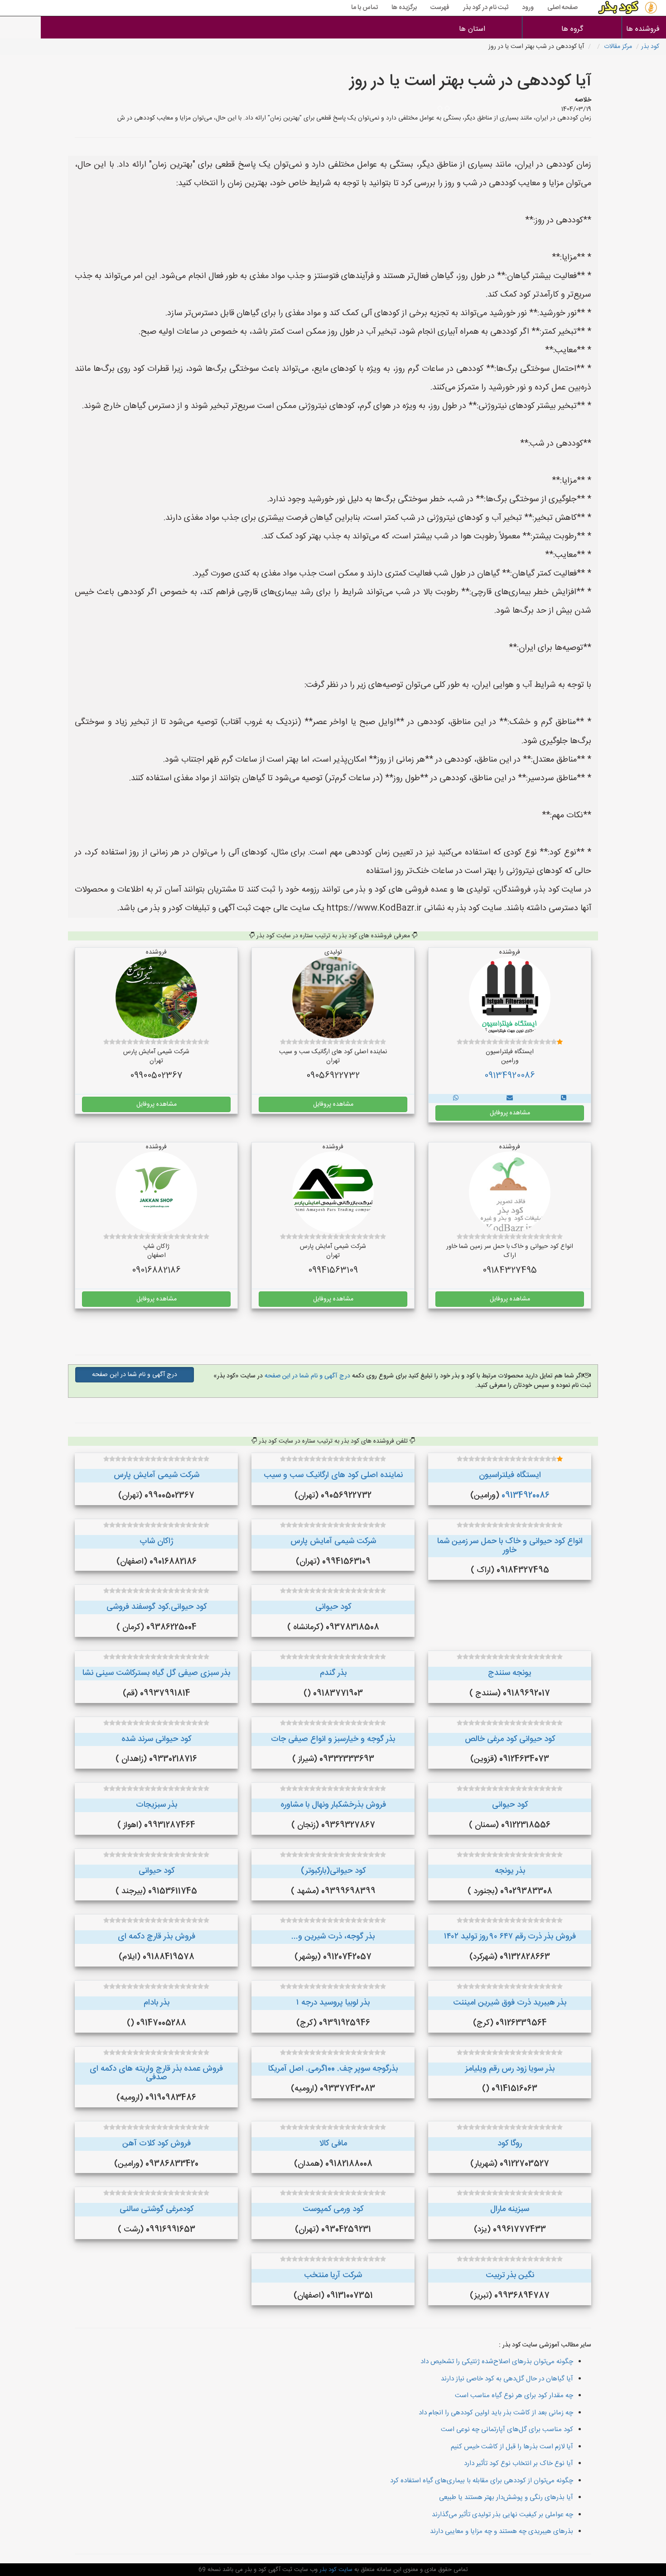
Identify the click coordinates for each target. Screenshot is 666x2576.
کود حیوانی (333, 1607)
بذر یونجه (510, 1871)
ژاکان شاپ (157, 1541)
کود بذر (650, 47)
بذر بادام (157, 2003)
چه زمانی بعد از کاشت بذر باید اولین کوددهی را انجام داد (496, 2413)
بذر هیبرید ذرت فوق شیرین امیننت (510, 2003)
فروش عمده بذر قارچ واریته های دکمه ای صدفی (156, 2073)
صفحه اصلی (562, 8)
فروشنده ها (644, 29)
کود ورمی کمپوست (333, 2209)
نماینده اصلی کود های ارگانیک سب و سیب (333, 1475)
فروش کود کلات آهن (157, 2144)
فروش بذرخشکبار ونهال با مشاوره (333, 1805)
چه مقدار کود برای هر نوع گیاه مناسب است (514, 2396)
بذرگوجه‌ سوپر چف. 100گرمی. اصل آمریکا (333, 2069)
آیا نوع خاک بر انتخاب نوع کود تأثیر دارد (519, 2463)
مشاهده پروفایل (510, 1113)
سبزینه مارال (510, 2209)
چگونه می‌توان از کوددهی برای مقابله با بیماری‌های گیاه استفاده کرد (482, 2481)
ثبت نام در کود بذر (486, 8)
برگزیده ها (404, 8)
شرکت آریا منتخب (333, 2275)
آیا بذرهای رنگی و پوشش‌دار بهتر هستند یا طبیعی (506, 2497)
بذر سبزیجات (157, 1805)
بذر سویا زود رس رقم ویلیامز (510, 2069)
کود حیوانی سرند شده (156, 1739)
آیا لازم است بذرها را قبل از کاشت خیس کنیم (512, 2447)
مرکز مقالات (618, 47)
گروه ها (572, 29)
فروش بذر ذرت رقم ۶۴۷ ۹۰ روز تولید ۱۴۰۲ (510, 1937)
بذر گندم (333, 1673)
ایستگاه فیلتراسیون (510, 1475)
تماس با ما (364, 8)
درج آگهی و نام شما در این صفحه (306, 1376)
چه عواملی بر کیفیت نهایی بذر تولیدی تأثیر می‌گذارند (502, 2515)
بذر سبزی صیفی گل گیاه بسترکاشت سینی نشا (156, 1673)
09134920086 (510, 1076)
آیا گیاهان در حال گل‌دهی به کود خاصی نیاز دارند (507, 2379)
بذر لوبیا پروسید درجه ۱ (333, 2003)
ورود (528, 8)
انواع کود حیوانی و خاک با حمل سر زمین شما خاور (510, 1546)
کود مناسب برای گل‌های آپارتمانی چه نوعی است (507, 2430)
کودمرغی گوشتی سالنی (157, 2209)
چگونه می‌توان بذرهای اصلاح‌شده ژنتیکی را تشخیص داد (497, 2362)
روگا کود (510, 2144)
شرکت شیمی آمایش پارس (157, 1475)
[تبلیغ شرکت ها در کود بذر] (564, 1099)
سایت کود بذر (335, 2570)
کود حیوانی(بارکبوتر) (333, 1871)
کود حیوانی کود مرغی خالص (510, 1739)
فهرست (440, 8)
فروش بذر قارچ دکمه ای (157, 1937)
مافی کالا (333, 2144)
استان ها (472, 29)
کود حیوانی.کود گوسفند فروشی (157, 1607)
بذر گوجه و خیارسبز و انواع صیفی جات (333, 1739)
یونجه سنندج (510, 1673)
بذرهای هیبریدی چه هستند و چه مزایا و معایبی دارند (502, 2531)
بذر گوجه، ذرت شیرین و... (333, 1937)
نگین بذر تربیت (510, 2275)
